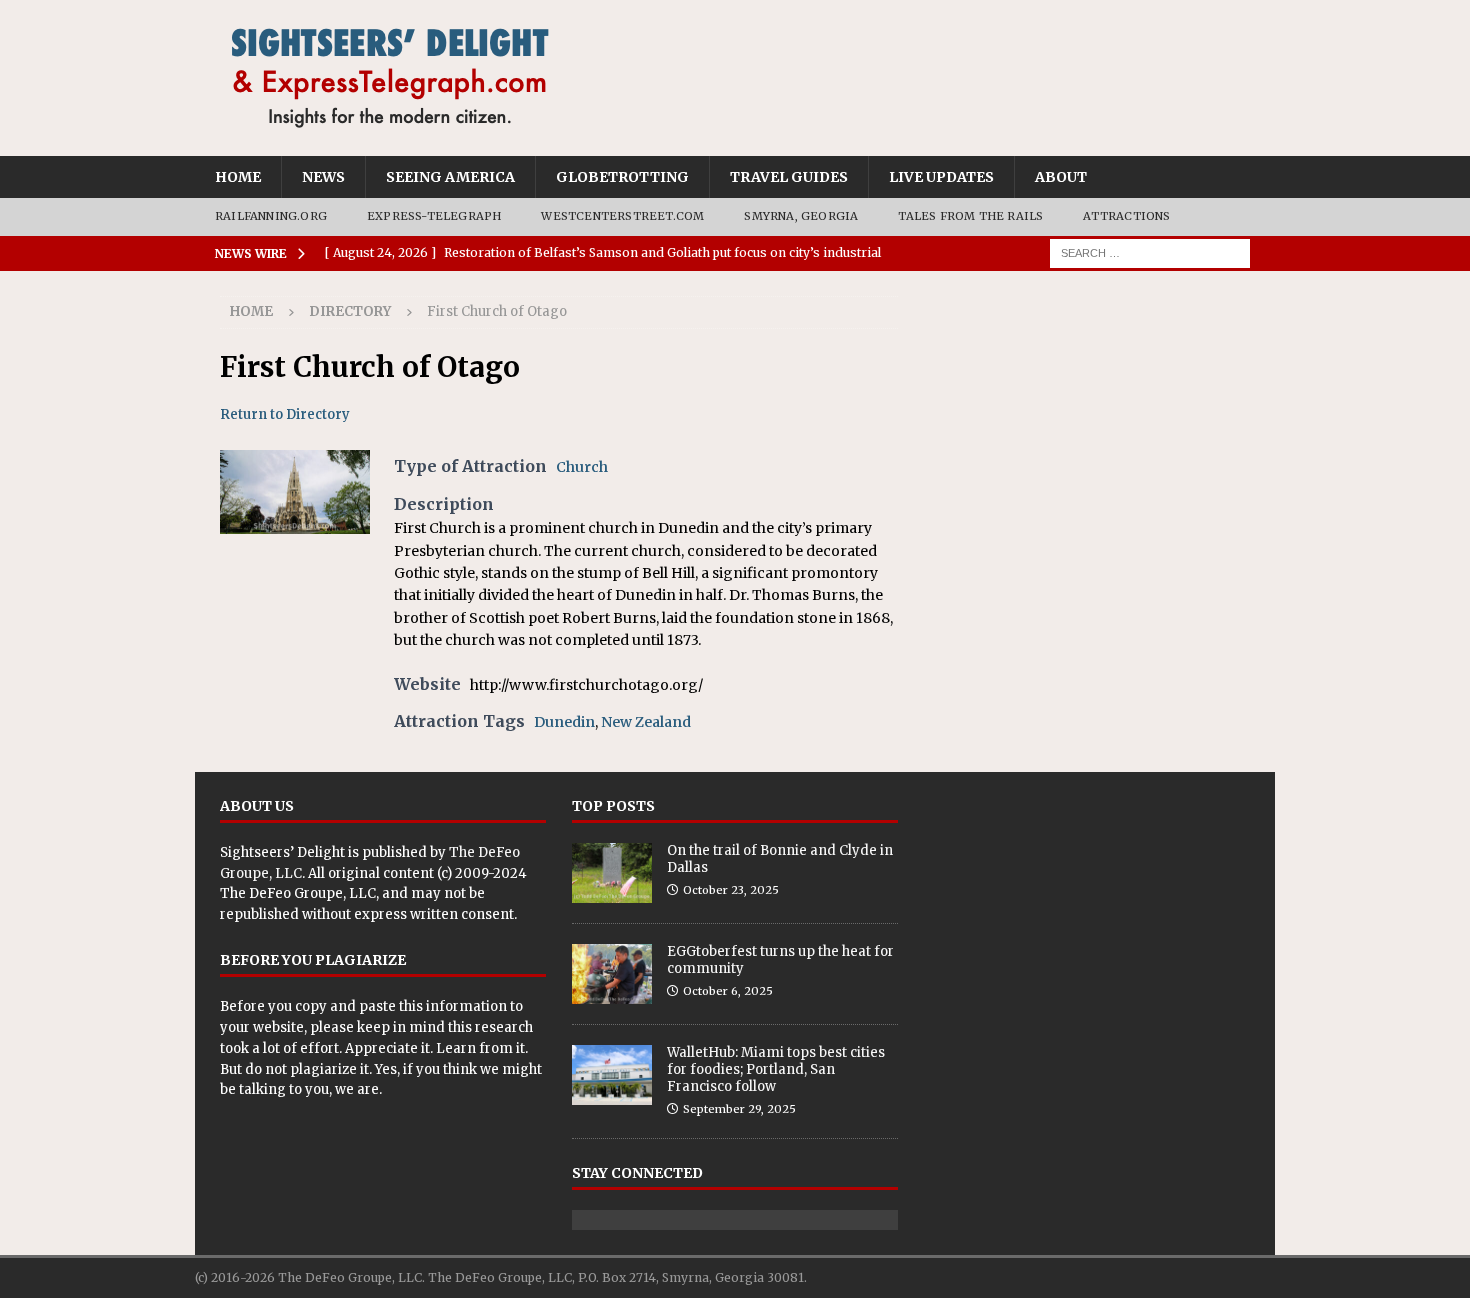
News (323, 177)
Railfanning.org (271, 216)
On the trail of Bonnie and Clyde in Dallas (780, 859)
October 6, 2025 (728, 991)
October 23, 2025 (731, 890)
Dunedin (564, 722)
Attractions (1126, 216)
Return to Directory (285, 414)
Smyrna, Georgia (801, 216)
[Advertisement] (1087, 421)
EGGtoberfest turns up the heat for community (780, 960)
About (1061, 177)
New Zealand (646, 722)
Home (238, 177)
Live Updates (941, 177)
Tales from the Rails (970, 216)
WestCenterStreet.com (622, 216)
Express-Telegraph (434, 216)
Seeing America (450, 177)
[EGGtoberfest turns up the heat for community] (612, 974)
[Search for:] (1150, 252)
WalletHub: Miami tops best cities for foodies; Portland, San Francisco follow (776, 1069)
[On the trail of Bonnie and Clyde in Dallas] (612, 873)
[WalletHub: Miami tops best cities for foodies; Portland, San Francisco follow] (612, 1075)
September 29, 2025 (739, 1109)
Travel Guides (789, 177)
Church (582, 467)
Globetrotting (622, 177)
